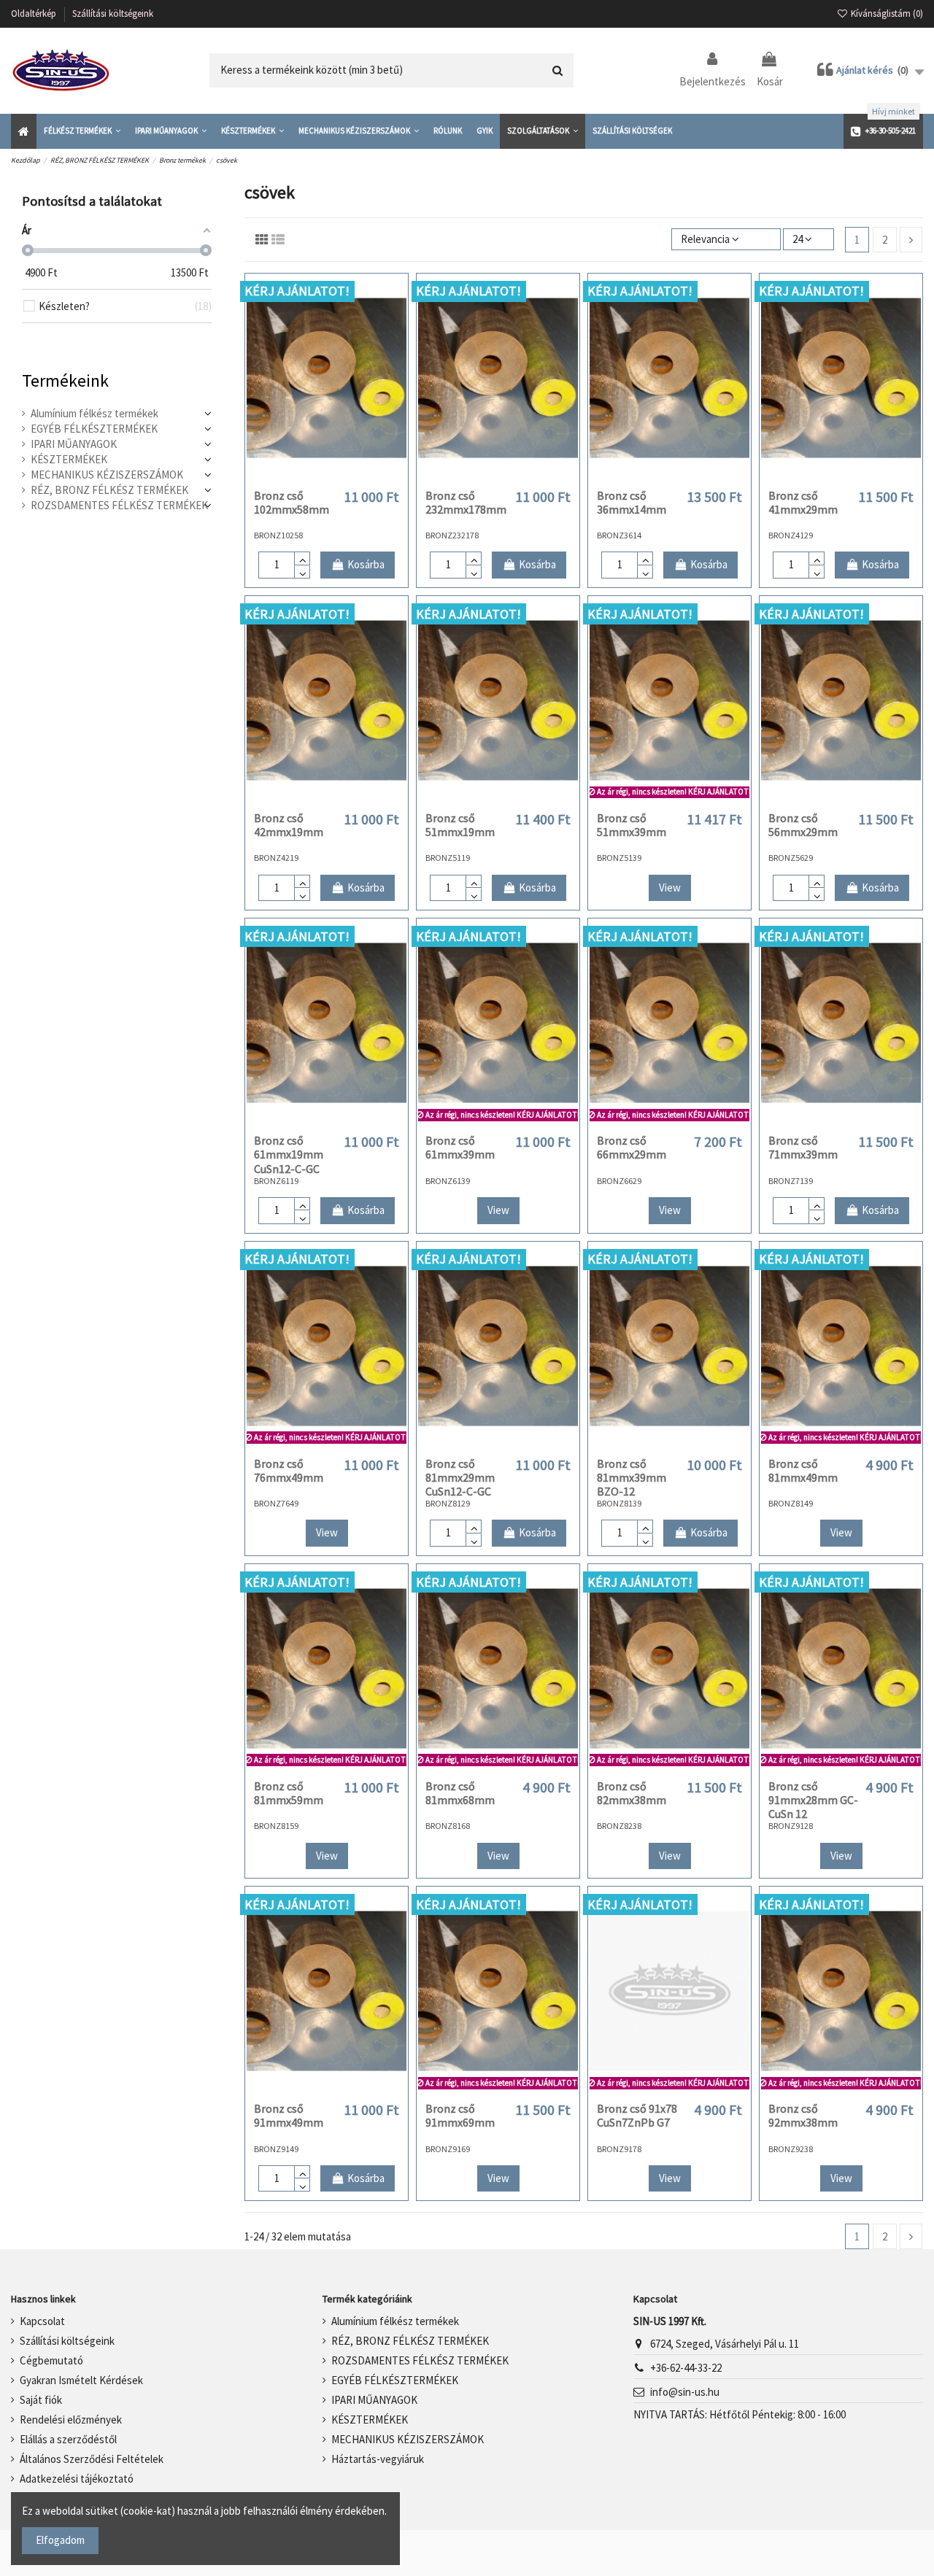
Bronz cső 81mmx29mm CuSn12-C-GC (460, 1477)
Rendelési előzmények (71, 2420)
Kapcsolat (42, 2321)
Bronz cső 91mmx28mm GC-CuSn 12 (813, 1800)
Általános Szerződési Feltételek (92, 2459)
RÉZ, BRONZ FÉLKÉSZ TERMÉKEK (109, 490)
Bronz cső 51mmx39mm (632, 825)
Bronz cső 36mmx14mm (632, 502)
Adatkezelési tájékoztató (77, 2479)
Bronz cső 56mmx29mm (803, 825)
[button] (82, 131)
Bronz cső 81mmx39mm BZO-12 (632, 1477)
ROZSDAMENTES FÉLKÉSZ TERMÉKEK (119, 505)
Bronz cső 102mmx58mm (292, 502)
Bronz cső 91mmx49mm (289, 2115)
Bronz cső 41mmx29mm (803, 502)
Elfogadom (60, 2540)
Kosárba (366, 564)
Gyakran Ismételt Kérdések (81, 2380)
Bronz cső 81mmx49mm (803, 1470)
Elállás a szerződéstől (68, 2439)
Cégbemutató (51, 2360)
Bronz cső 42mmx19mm (289, 825)
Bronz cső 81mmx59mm (289, 1793)
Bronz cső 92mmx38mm (803, 2115)
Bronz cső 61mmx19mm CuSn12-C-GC (289, 1154)
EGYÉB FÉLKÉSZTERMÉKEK (94, 429)
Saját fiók (41, 2400)
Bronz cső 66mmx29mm (632, 1147)
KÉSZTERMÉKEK (69, 459)
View (670, 887)
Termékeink (65, 380)
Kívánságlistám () (886, 13)
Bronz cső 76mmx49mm (289, 1470)
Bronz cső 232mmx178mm (466, 502)
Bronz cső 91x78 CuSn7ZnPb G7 (637, 2115)
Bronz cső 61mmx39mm (460, 1147)
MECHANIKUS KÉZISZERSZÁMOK (107, 475)
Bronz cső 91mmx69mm (460, 2115)
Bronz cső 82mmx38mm (632, 1793)
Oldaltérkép (35, 13)
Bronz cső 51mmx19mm (460, 825)
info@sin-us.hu (685, 2392)
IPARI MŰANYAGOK (74, 444)
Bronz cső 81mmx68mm (460, 1793)
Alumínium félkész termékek (94, 413)
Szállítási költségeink (113, 13)
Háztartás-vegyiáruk (378, 2459)
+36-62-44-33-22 (686, 2368)
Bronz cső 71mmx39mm (803, 1147)
